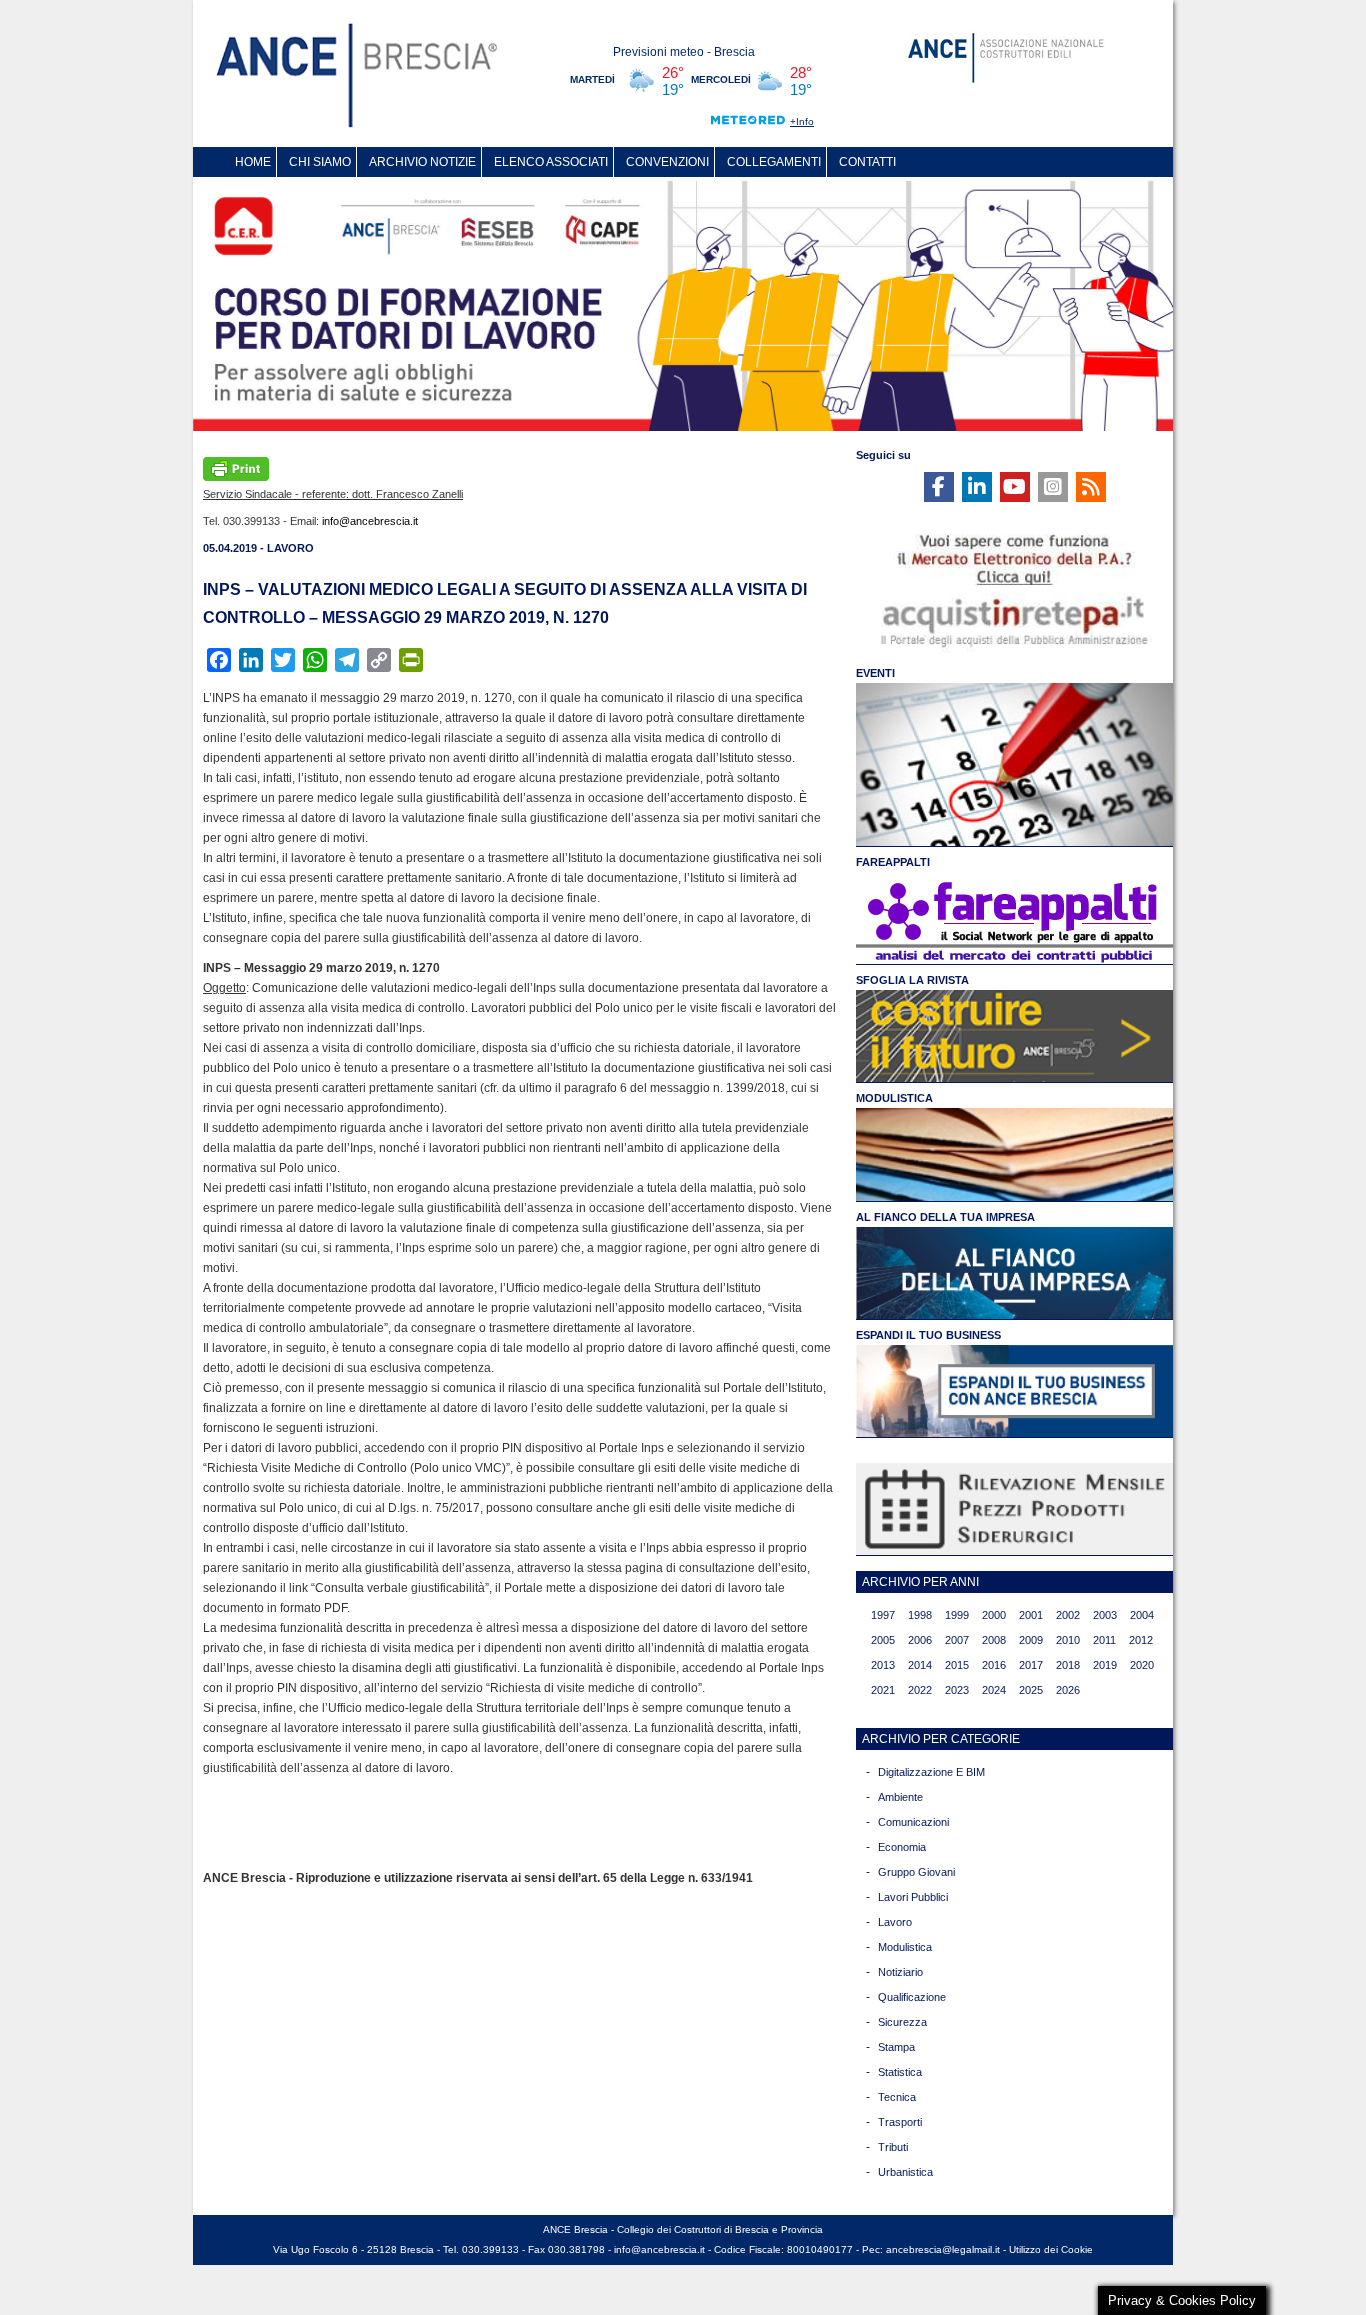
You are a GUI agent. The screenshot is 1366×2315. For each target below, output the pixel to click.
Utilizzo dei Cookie (1051, 2249)
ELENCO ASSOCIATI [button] (551, 162)
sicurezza (902, 2022)
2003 (1105, 1615)
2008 (994, 1640)
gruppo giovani (916, 1872)
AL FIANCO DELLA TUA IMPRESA (945, 1217)
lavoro (895, 1922)
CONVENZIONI (667, 162)
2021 (883, 1690)
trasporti (900, 2122)
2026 (1068, 1690)
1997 (883, 1615)
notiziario (900, 1972)
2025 (1031, 1690)
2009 (1031, 1640)
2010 (1068, 1640)
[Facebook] (939, 487)
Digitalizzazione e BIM (931, 1772)
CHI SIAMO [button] (320, 162)
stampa (896, 2047)
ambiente (900, 1797)
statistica (900, 2072)
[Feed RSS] (1091, 487)
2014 (920, 1665)
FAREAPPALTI (893, 862)
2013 (883, 1665)
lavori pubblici (913, 1897)
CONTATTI (867, 162)
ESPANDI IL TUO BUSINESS (928, 1335)
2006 (920, 1640)
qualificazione (912, 1997)
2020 (1142, 1665)
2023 (957, 1690)
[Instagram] (1053, 487)
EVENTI (875, 673)
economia (902, 1847)
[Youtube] (1015, 487)
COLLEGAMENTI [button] (774, 162)
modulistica (905, 1947)
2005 (883, 1640)
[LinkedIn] (977, 487)
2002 (1068, 1615)
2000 (994, 1615)
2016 (994, 1665)
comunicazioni (913, 1822)
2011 (1104, 1640)
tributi (893, 2147)
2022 (920, 1690)
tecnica (897, 2097)
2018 (1068, 1665)
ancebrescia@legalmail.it (943, 2249)
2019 (1105, 1665)
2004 (1142, 1615)
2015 (957, 1665)
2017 (1031, 1665)
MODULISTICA (894, 1098)
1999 (957, 1615)
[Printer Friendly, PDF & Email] (236, 467)
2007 (957, 1640)
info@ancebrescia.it (370, 521)
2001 (1031, 1615)
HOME (253, 162)
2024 (994, 1690)
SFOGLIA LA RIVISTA (912, 980)
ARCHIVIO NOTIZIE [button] (422, 162)
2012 (1141, 1640)
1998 (920, 1615)
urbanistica (905, 2172)
